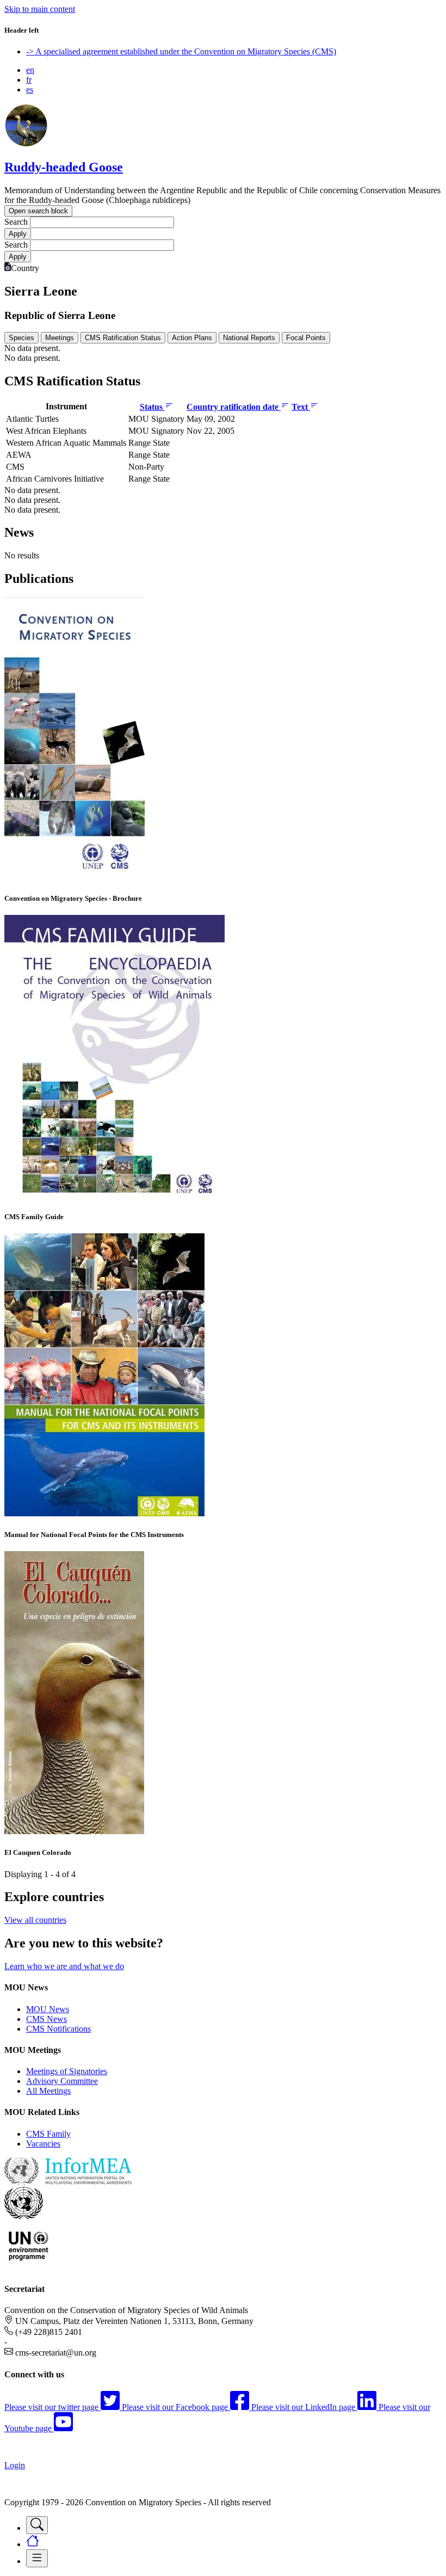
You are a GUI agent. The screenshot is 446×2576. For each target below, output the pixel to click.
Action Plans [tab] (192, 338)
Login (15, 2465)
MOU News (48, 2009)
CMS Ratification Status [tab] (123, 338)
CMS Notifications (58, 2029)
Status (152, 407)
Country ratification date (234, 407)
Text (301, 407)
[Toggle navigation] (37, 2525)
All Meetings (48, 2091)
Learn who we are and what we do (64, 1966)
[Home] (26, 144)
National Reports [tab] (249, 338)
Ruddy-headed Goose (64, 167)
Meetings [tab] (60, 338)
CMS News (47, 2019)
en (30, 70)
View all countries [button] (35, 1920)
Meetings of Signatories (67, 2071)
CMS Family (48, 2134)
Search (16, 222)
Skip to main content (40, 9)
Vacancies (43, 2144)
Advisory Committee (62, 2081)
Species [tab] (21, 338)
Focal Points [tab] (306, 338)
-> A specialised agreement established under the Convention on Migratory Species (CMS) (181, 51)
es (30, 90)
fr (29, 80)
